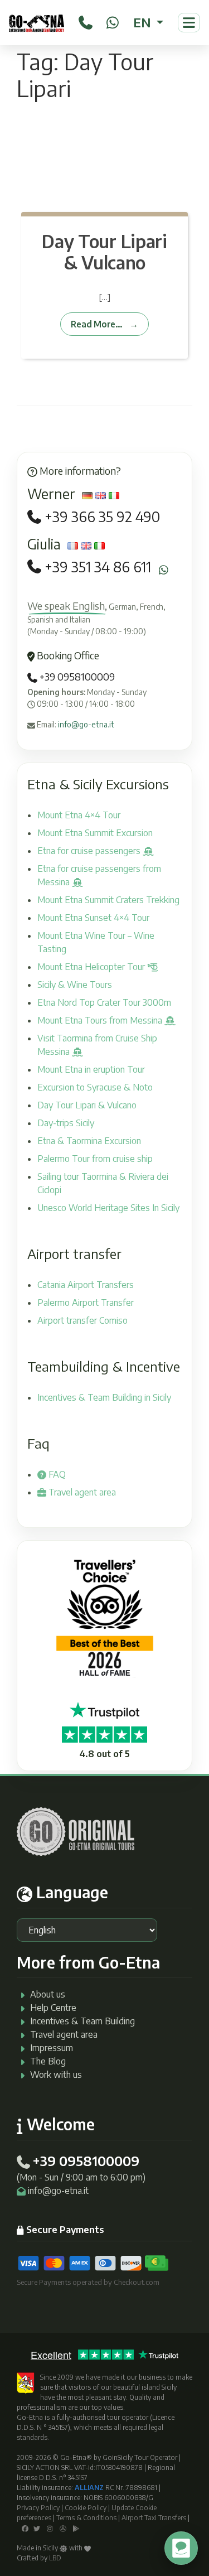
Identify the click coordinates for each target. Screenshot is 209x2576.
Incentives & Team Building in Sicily (104, 1397)
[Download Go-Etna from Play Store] (76, 2528)
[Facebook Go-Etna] (25, 2528)
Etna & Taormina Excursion (89, 1141)
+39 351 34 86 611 (98, 567)
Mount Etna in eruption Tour (91, 1069)
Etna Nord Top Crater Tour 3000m (104, 1002)
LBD (55, 2558)
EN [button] (144, 22)
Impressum (52, 2048)
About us (48, 1994)
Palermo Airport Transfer (86, 1303)
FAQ (56, 1474)
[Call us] (86, 21)
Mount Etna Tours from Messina (101, 1020)
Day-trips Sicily (66, 1123)
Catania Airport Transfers (86, 1285)
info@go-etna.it (86, 724)
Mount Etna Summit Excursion (95, 833)
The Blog (48, 2061)
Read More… (97, 324)
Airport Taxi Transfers (154, 2518)
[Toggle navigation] (189, 23)
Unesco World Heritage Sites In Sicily (108, 1208)
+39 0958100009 (76, 677)
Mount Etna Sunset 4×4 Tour (93, 918)
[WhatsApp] (113, 21)
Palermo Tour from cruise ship (95, 1159)
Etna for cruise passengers (90, 851)
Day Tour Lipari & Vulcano (104, 252)
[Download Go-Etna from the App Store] (63, 2528)
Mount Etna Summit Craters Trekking (108, 900)
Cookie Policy (86, 2508)
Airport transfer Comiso (82, 1320)
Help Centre (53, 2008)
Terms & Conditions (86, 2518)
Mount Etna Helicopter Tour (92, 967)
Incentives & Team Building (82, 2021)
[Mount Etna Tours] (37, 23)
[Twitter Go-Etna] (37, 2528)
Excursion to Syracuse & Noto (95, 1087)
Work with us (56, 2075)
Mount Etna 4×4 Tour (79, 815)
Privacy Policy (38, 2508)
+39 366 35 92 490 (102, 517)
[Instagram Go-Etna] (50, 2528)
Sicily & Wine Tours (75, 985)
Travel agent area (81, 1492)
